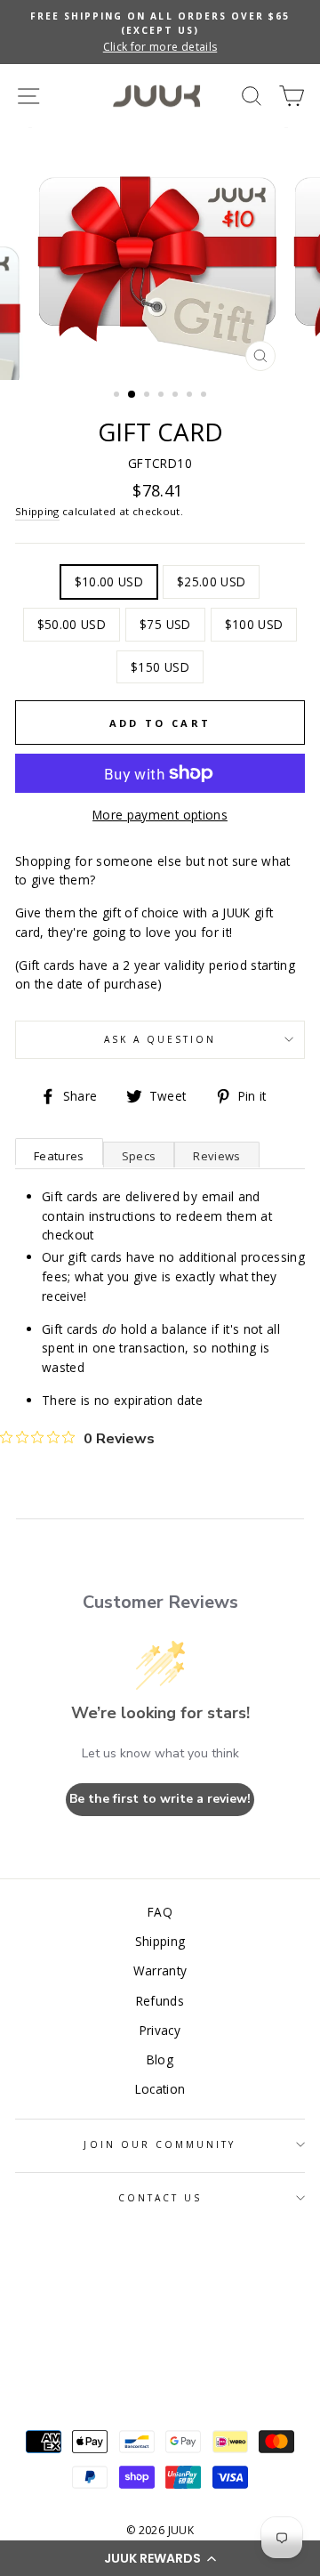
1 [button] (118, 396)
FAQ (160, 1912)
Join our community (160, 2144)
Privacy (160, 2030)
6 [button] (191, 396)
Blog (160, 2059)
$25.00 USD (211, 581)
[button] (160, 2558)
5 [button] (177, 396)
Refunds (160, 2001)
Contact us (160, 2198)
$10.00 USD (109, 581)
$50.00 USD (72, 624)
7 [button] (205, 396)
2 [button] (132, 395)
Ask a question (160, 1039)
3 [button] (148, 396)
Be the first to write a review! (160, 1799)
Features (59, 1156)
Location (160, 2089)
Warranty (160, 1970)
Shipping (37, 511)
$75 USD (165, 624)
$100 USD (254, 624)
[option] (160, 32)
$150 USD (160, 667)
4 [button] (163, 396)
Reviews (216, 1156)
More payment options (160, 815)
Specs (139, 1156)
